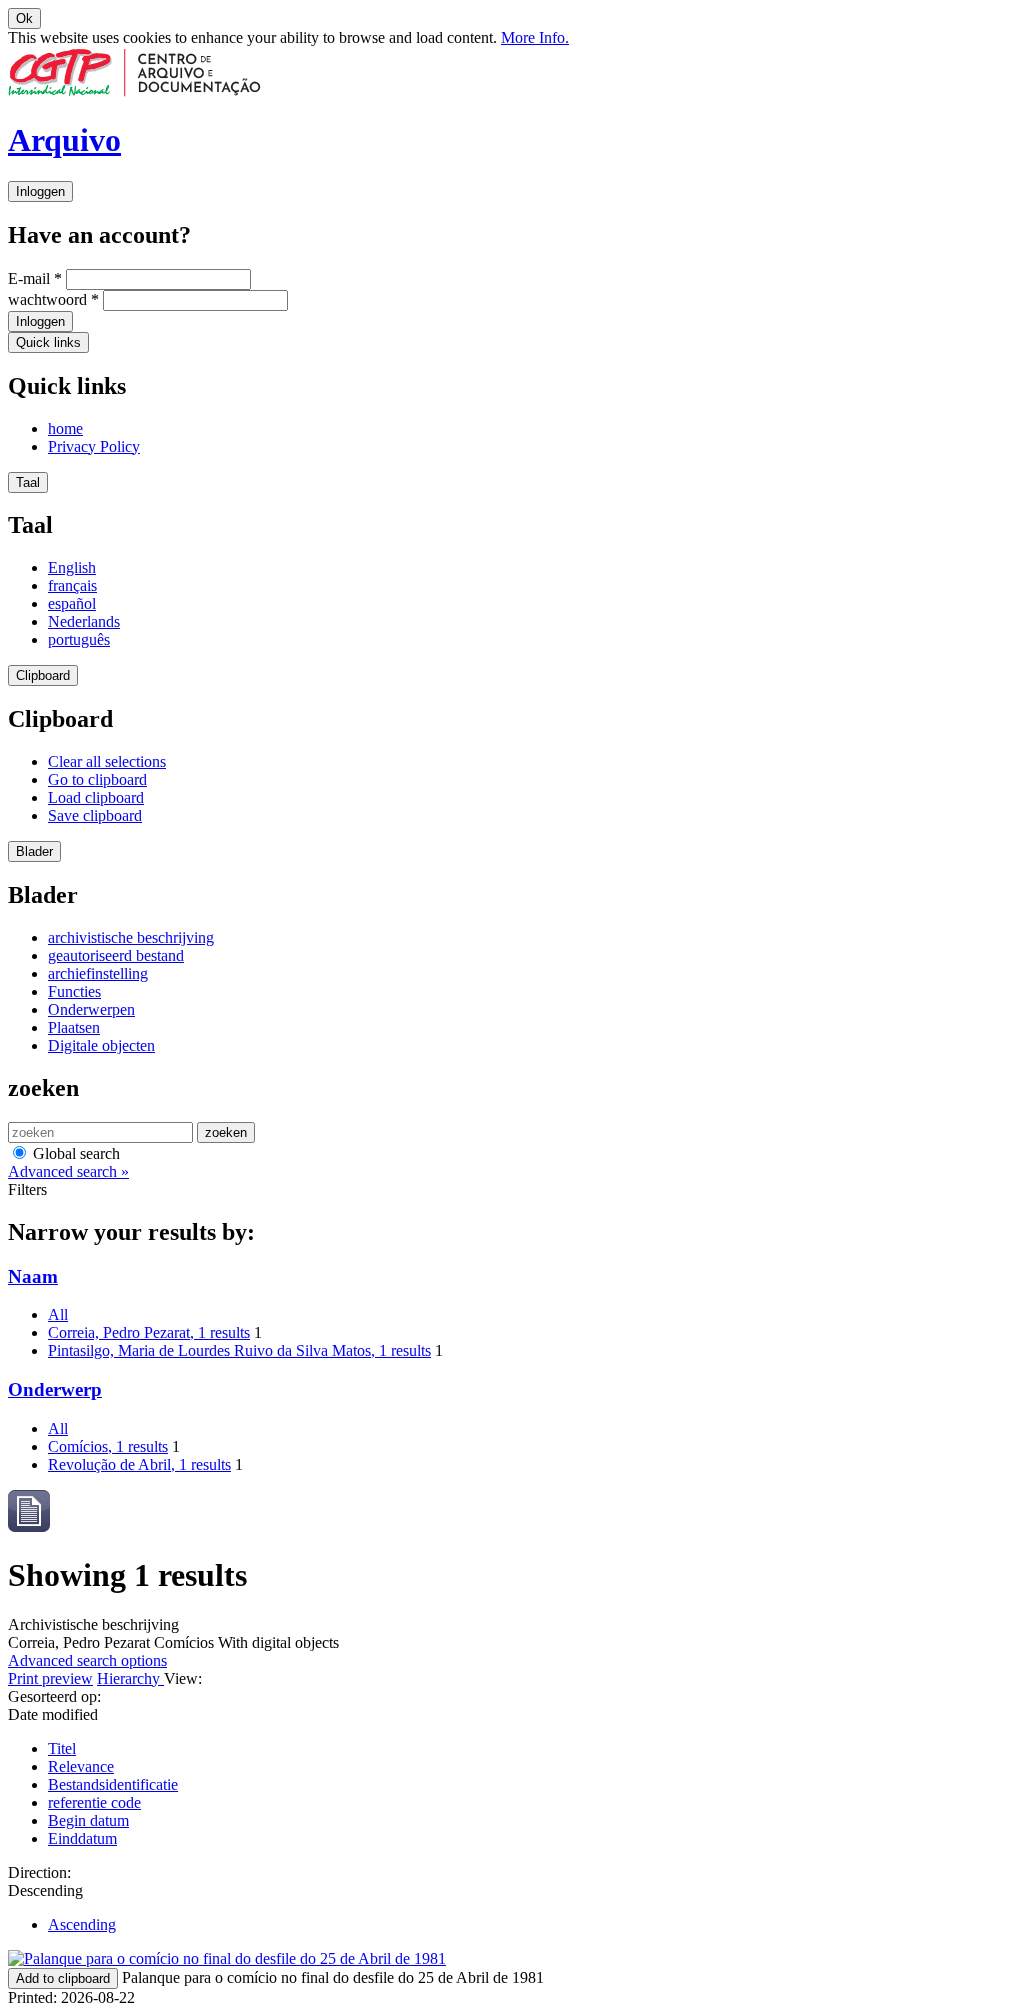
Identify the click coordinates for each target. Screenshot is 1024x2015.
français (72, 585)
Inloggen (40, 191)
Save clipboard (95, 815)
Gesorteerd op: (54, 1696)
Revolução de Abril (139, 1464)
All (58, 1314)
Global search (74, 1153)
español (72, 603)
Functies (74, 991)
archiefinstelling (98, 973)
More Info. (535, 37)
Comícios (108, 1446)
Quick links (48, 342)
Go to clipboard (97, 779)
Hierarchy (130, 1678)
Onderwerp (55, 1389)
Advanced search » (68, 1171)
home (65, 428)
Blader (34, 851)
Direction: (39, 1872)
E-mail (35, 278)
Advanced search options (87, 1660)
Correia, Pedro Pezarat (149, 1332)
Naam (33, 1276)
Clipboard (43, 675)
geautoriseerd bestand (116, 955)
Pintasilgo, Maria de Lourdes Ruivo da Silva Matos (239, 1350)
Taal (28, 482)
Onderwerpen (91, 1009)
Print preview (50, 1678)
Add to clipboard (63, 1978)
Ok (24, 18)
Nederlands (84, 621)
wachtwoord (53, 299)
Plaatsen (74, 1027)
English (72, 567)
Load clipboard (96, 797)
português (79, 639)
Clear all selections (107, 761)
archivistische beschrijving (131, 937)
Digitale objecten (101, 1045)
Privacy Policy (94, 446)
